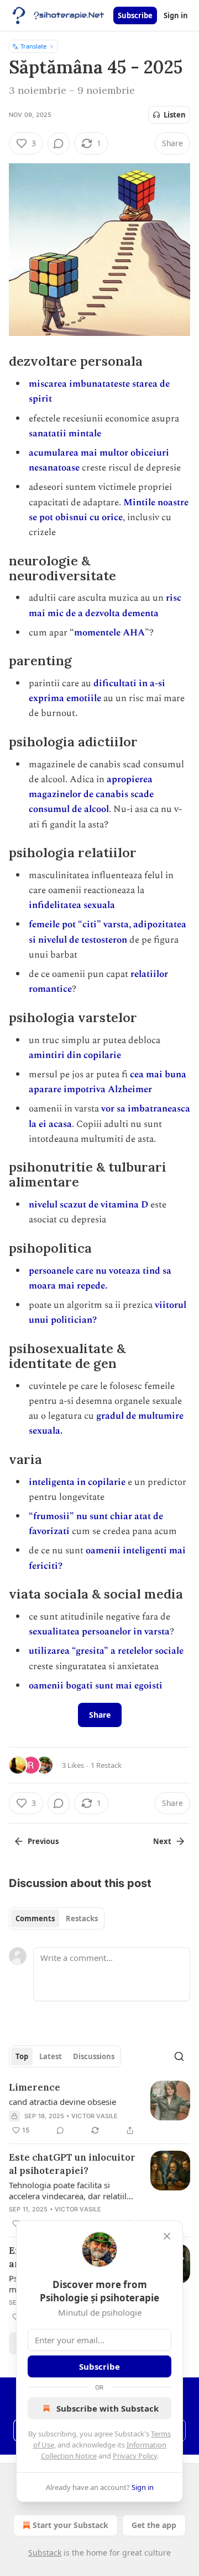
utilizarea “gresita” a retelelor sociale (106, 1651)
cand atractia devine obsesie (62, 2102)
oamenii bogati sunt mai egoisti (96, 1686)
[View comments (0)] (59, 143)
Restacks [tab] (82, 1918)
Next (162, 1841)
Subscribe (135, 15)
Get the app (154, 2525)
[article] (99, 2109)
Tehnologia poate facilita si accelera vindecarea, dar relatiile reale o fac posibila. (70, 2190)
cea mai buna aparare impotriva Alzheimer (108, 1082)
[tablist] (57, 1918)
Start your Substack (70, 2525)
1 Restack (106, 1765)
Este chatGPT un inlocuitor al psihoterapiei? (72, 2164)
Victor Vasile (95, 2116)
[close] (167, 2236)
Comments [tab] (35, 1918)
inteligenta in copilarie (77, 1482)
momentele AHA (109, 633)
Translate (33, 46)
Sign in (176, 15)
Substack (45, 2553)
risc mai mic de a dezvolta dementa (105, 605)
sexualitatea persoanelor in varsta (99, 1632)
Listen (175, 115)
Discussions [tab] (94, 2056)
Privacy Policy (135, 2456)
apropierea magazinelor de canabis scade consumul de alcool (91, 794)
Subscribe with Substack (108, 2408)
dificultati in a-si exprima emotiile (97, 691)
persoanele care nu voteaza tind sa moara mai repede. (100, 1278)
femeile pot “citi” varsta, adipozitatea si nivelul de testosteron (108, 932)
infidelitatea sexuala (72, 905)
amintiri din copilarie (75, 1055)
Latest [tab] (51, 2056)
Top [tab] (22, 2056)
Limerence (35, 2087)
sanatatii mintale (65, 434)
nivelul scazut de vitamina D (90, 1205)
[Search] (179, 2056)
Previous (43, 1841)
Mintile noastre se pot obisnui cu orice (109, 510)
